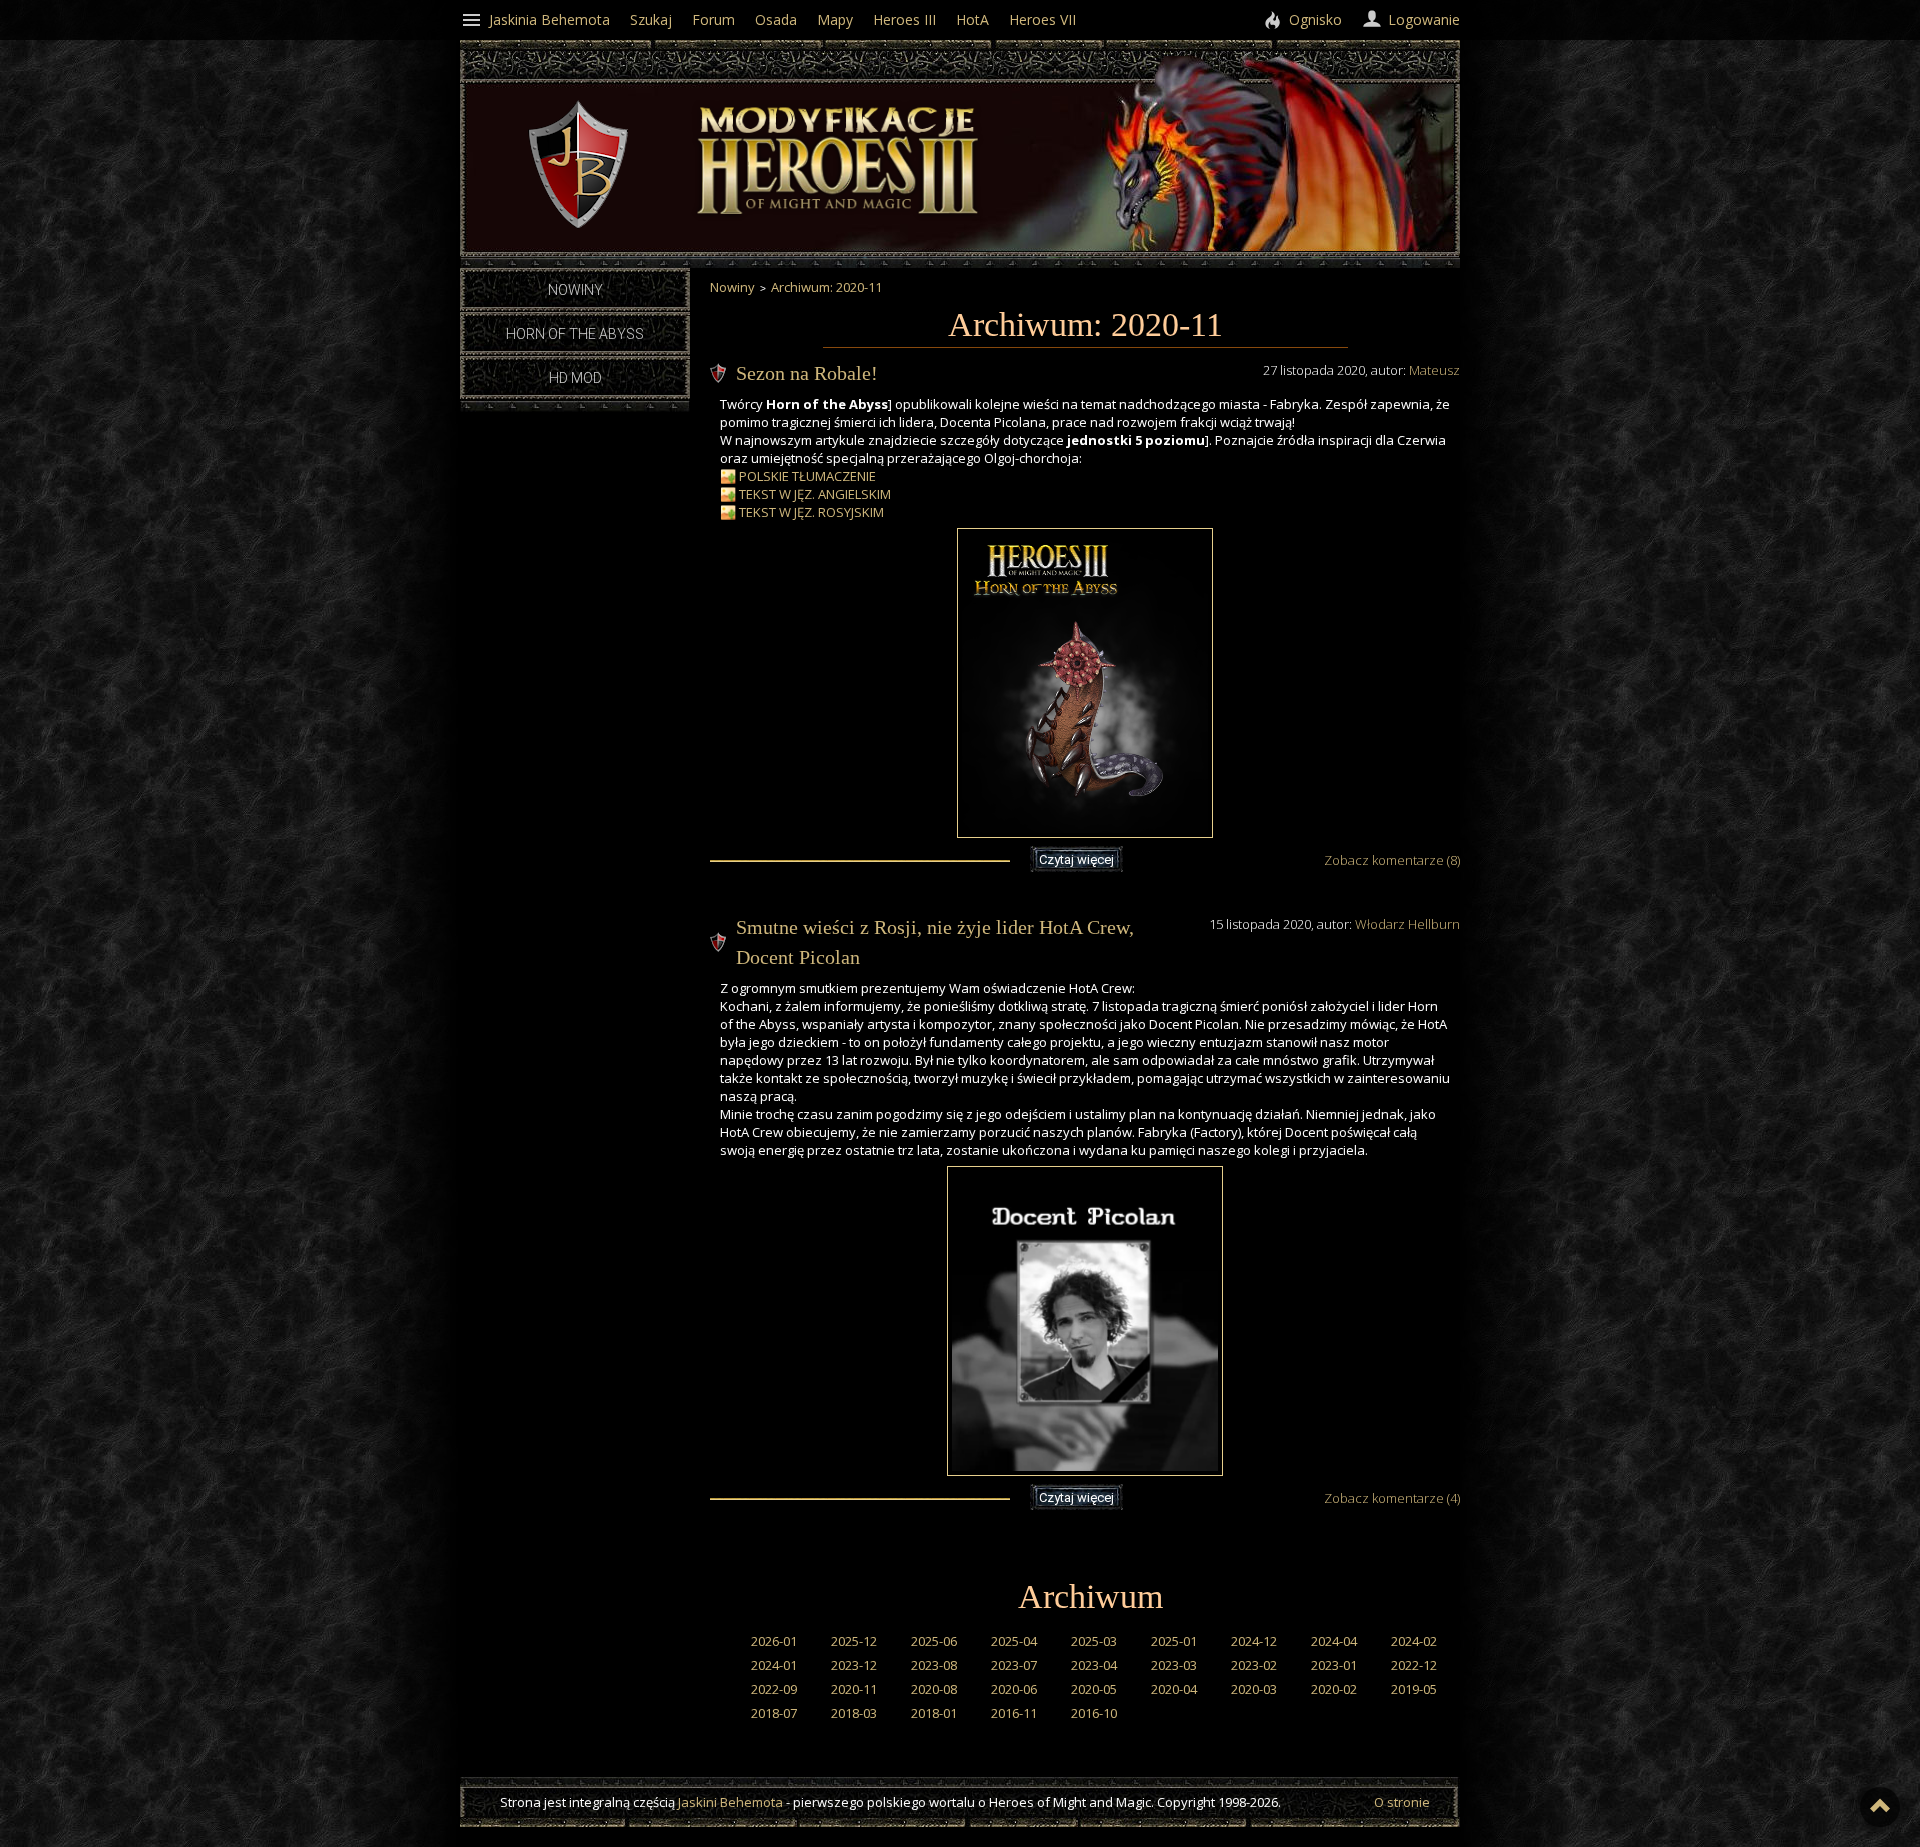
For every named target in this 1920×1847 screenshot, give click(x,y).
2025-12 (854, 1641)
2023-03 (1174, 1665)
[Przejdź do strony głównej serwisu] (840, 222)
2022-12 (1414, 1665)
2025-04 (1014, 1641)
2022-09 (774, 1689)
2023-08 (934, 1665)
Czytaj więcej (1076, 859)
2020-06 (1014, 1689)
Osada (776, 19)
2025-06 (934, 1641)
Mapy (835, 19)
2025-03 (1094, 1641)
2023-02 (1254, 1665)
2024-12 (1254, 1641)
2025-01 (1174, 1641)
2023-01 (1334, 1665)
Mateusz (1434, 370)
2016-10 (1094, 1713)
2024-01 (774, 1665)
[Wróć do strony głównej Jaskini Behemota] (578, 224)
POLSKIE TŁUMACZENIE (807, 476)
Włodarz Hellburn (1407, 924)
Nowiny (575, 290)
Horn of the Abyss (575, 334)
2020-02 (1334, 1689)
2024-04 (1334, 1641)
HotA (972, 19)
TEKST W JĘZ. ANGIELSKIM (815, 494)
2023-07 (1014, 1665)
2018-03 (854, 1713)
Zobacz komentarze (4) (1392, 1498)
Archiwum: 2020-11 (826, 287)
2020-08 (934, 1689)
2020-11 (854, 1689)
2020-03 (1254, 1689)
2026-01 (774, 1641)
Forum (713, 19)
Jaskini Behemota (730, 1802)
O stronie (1402, 1802)
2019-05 (1414, 1689)
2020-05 (1094, 1689)
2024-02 (1414, 1641)
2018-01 (934, 1713)
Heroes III (904, 19)
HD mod (575, 378)
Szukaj (651, 19)
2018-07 (774, 1713)
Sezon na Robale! (807, 373)
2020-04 (1174, 1689)
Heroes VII (1042, 19)
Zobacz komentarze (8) (1392, 860)
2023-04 (1094, 1665)
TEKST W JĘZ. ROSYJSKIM (811, 512)
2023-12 (854, 1665)
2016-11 (1014, 1713)
